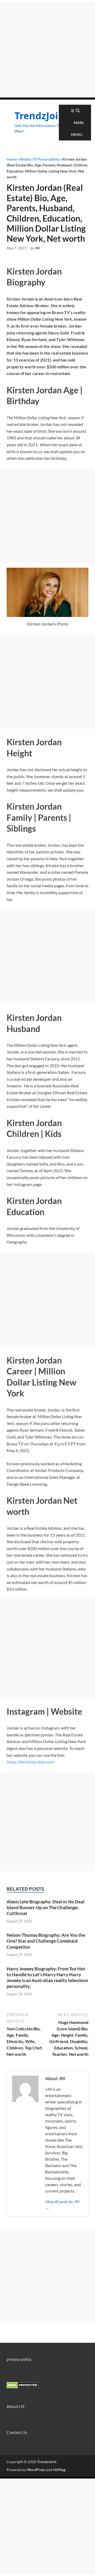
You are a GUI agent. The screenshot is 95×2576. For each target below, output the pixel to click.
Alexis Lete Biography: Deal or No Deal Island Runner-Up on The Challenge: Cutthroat (46, 1907)
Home (12, 159)
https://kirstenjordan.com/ (31, 1762)
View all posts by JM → (62, 2205)
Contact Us (17, 2432)
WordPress (36, 2470)
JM (37, 248)
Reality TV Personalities (40, 159)
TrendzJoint (42, 116)
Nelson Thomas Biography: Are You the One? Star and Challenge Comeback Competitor (46, 1941)
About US (15, 2406)
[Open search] (78, 111)
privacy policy (19, 2359)
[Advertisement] (47, 50)
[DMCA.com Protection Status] (23, 2387)
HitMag (59, 2470)
